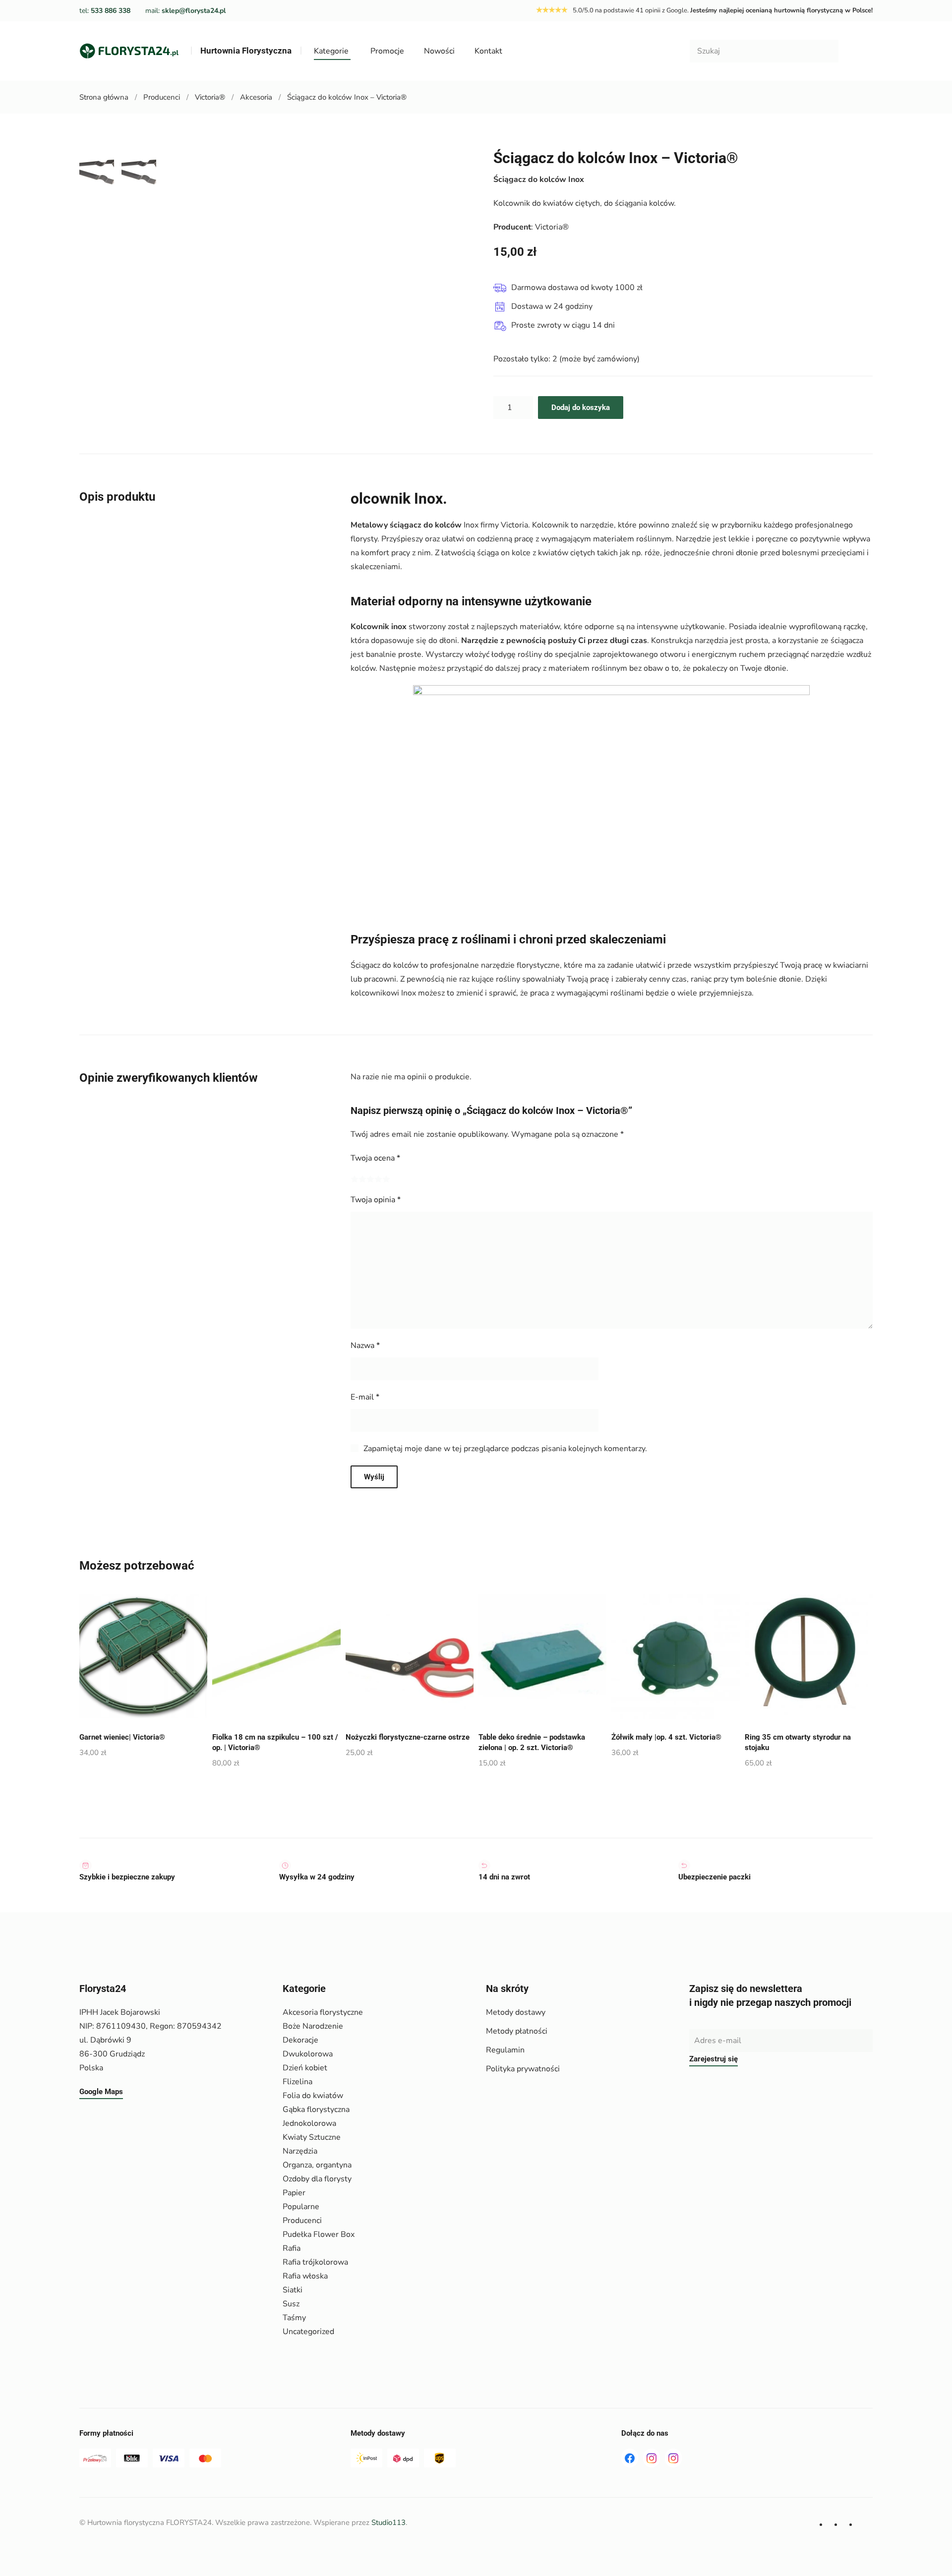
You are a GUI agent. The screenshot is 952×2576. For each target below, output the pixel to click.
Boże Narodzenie (313, 2026)
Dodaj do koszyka (581, 408)
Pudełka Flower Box (319, 2234)
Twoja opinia (376, 1200)
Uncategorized (308, 2332)
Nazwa (365, 1346)
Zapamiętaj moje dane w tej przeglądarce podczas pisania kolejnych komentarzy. (505, 1449)
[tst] (630, 2458)
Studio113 (388, 2522)
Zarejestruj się (714, 2059)
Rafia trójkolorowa (315, 2262)
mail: (185, 11)
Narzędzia (300, 2151)
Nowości (439, 51)
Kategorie (331, 51)
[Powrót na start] (129, 51)
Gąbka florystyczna (316, 2109)
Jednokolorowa (309, 2123)
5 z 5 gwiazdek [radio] (386, 1179)
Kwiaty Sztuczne (312, 2137)
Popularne (301, 2207)
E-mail (365, 1397)
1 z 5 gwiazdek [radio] (355, 1179)
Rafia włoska (305, 2276)
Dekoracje (300, 2040)
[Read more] (652, 2458)
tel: (105, 11)
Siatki (293, 2290)
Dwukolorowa (308, 2054)
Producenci (302, 2221)
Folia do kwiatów (313, 2096)
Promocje (387, 51)
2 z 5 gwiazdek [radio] (362, 1179)
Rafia (292, 2248)
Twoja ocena (375, 1158)
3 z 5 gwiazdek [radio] (370, 1179)
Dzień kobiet (305, 2068)
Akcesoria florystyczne (323, 2012)
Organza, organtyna (317, 2165)
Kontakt (488, 51)
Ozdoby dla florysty (317, 2179)
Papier (294, 2193)
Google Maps (101, 2092)
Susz (291, 2304)
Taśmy (294, 2318)
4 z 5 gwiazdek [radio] (378, 1179)
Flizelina (297, 2082)
